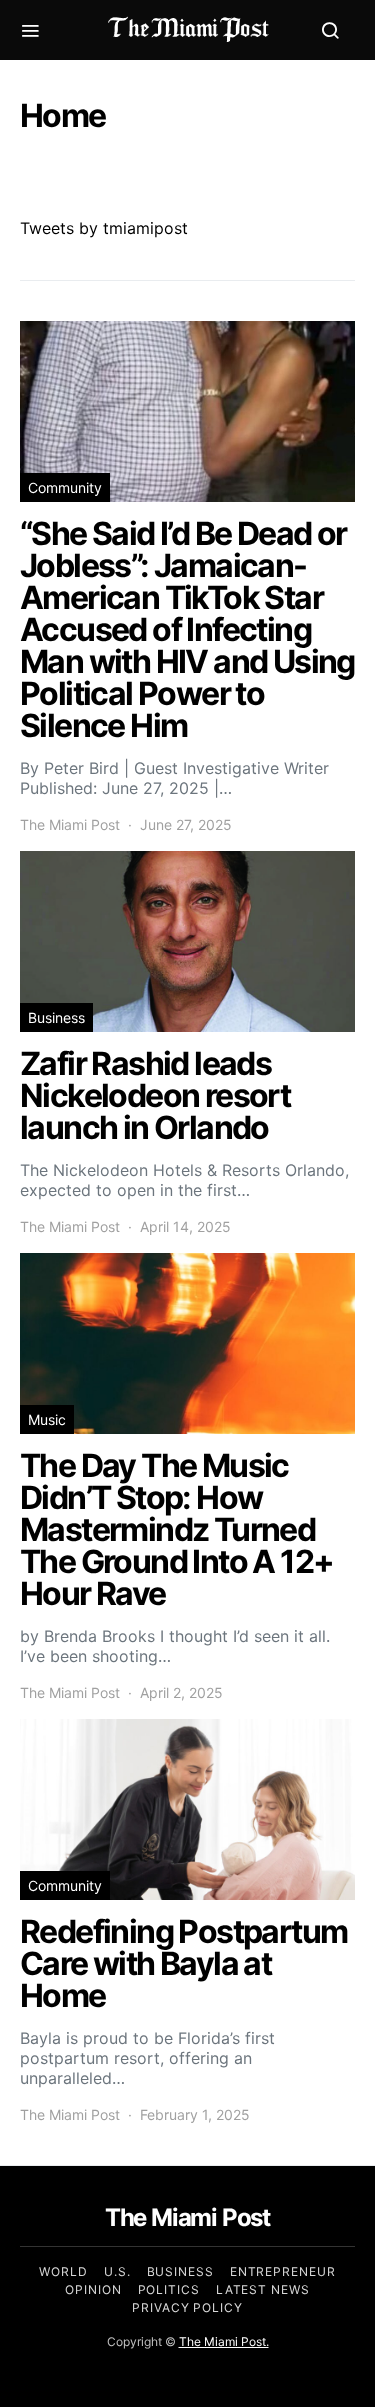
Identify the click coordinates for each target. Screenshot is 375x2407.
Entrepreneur (283, 2271)
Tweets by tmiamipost (104, 228)
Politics (169, 2289)
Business (56, 1017)
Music (47, 1419)
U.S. (117, 2271)
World (63, 2271)
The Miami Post (70, 824)
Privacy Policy (187, 2307)
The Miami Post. (224, 2341)
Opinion (93, 2289)
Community (65, 487)
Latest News (263, 2289)
